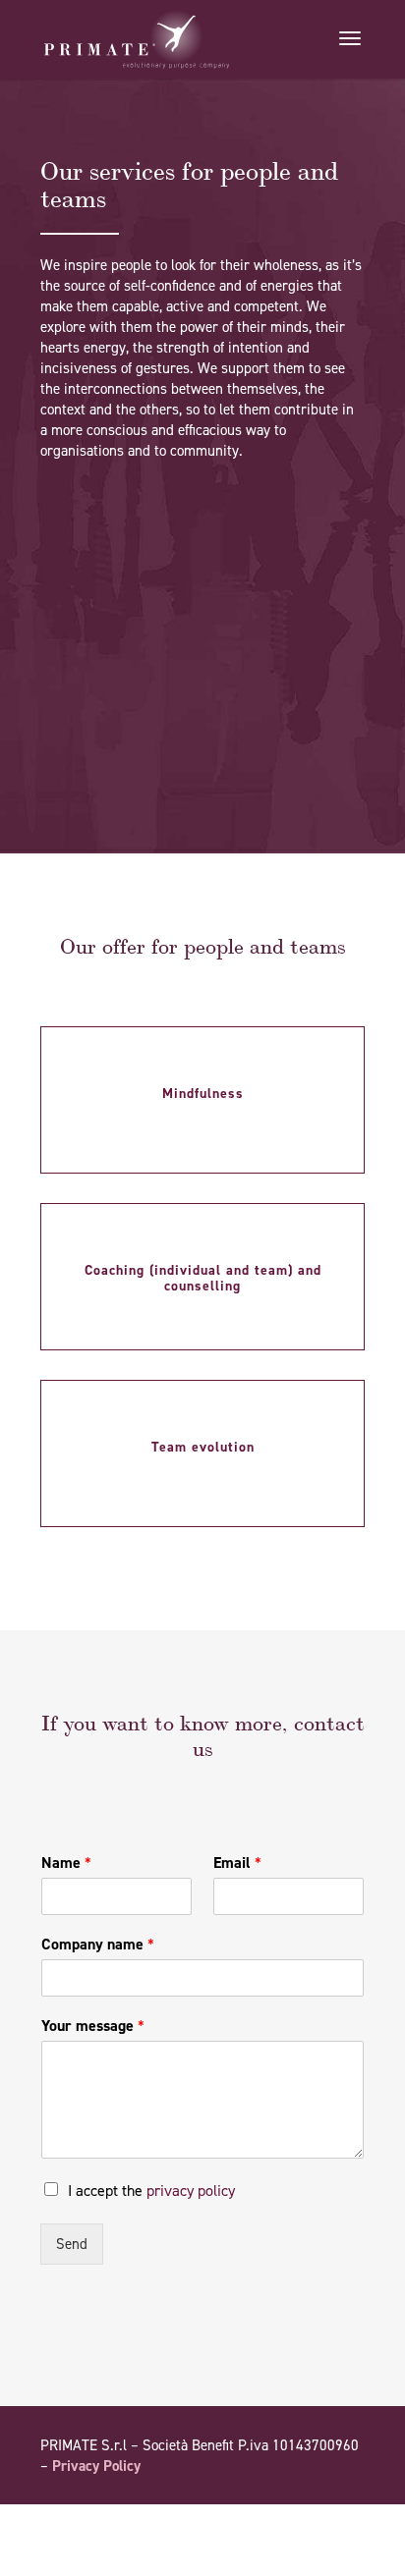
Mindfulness (203, 1094)
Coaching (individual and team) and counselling (203, 1278)
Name (66, 1863)
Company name (98, 1945)
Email (237, 1863)
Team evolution (203, 1447)
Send (72, 2244)
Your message (93, 2026)
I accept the (151, 2191)
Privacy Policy (96, 2466)
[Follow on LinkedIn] (349, 2522)
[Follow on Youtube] (310, 2522)
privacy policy (191, 2191)
